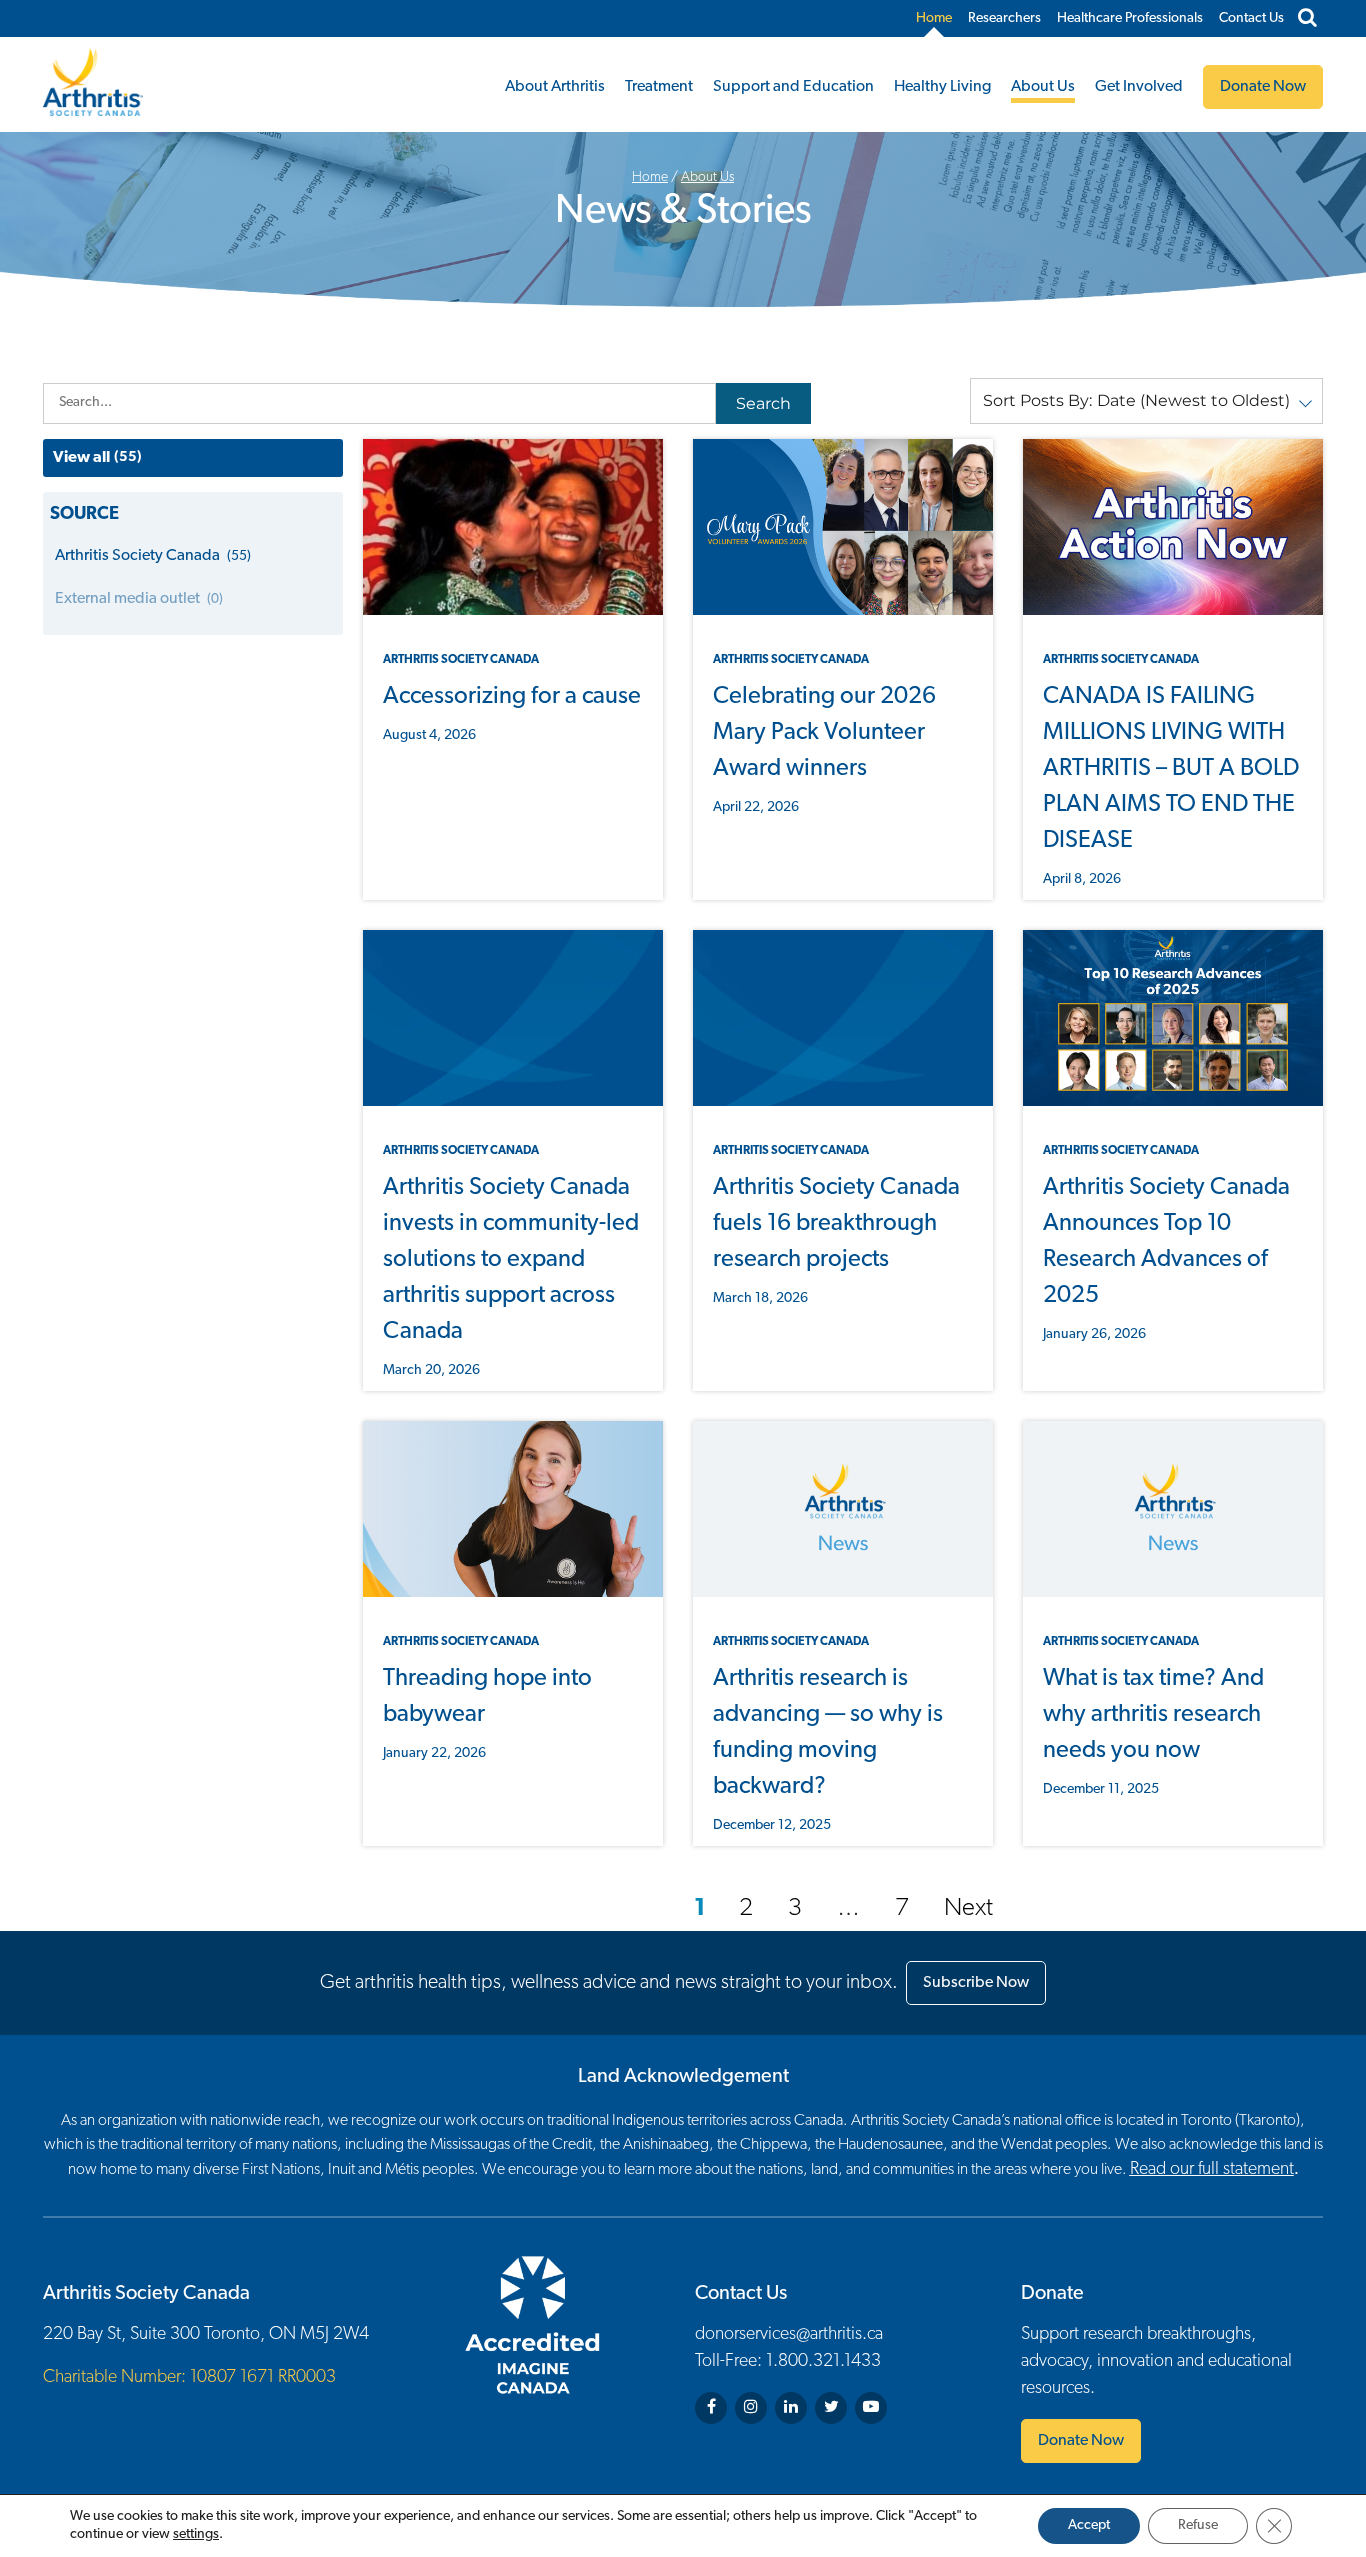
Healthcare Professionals (1130, 18)
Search (763, 403)
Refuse (1198, 2525)
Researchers (1004, 18)
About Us (1043, 87)
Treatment (659, 87)
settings (196, 2534)
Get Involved (1139, 87)
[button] (1146, 401)
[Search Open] (1307, 19)
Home (934, 18)
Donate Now (1081, 2441)
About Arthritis (555, 87)
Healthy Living (942, 87)
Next (968, 1908)
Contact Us (1251, 18)
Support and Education (793, 87)
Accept (1089, 2525)
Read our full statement (1212, 2170)
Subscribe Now (976, 1983)
